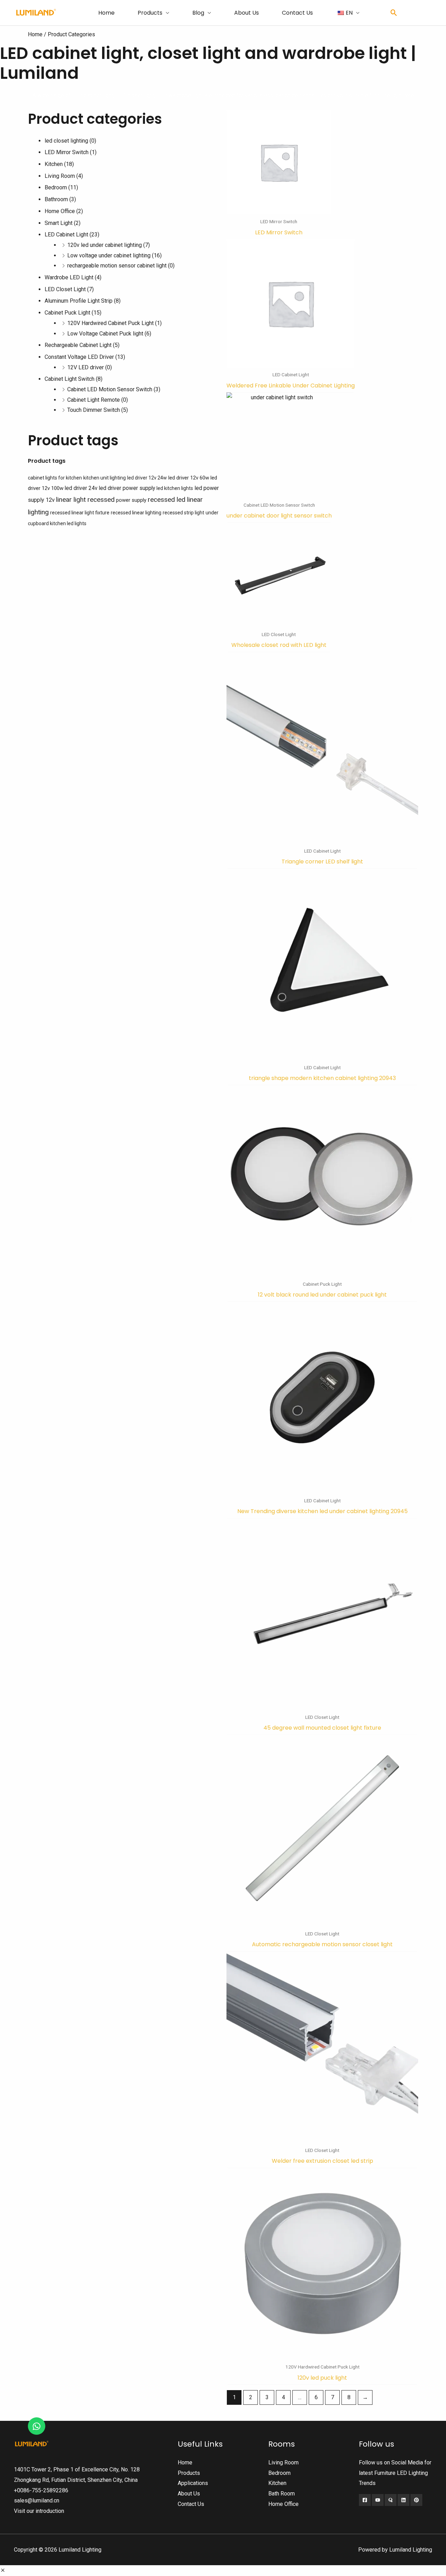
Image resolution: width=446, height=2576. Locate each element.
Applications (193, 2483)
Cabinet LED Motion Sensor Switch (110, 389)
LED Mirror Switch (67, 152)
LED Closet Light (65, 289)
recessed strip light (183, 513)
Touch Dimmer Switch (94, 410)
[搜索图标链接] (394, 13)
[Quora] (391, 2500)
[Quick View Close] (3, 2571)
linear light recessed (85, 500)
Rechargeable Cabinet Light (78, 345)
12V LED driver (86, 367)
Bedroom (56, 187)
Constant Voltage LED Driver (79, 357)
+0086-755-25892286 (41, 2490)
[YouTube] (378, 2500)
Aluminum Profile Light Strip (79, 301)
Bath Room (282, 2494)
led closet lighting (66, 141)
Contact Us (297, 13)
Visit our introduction (39, 2511)
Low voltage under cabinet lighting (109, 255)
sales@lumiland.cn (37, 2501)
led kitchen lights (175, 488)
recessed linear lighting (136, 513)
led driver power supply (127, 488)
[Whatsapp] (37, 2426)
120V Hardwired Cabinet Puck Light (110, 323)
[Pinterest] (416, 2500)
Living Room (60, 176)
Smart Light (59, 223)
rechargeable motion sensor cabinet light (117, 266)
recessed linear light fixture (80, 513)
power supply (131, 500)
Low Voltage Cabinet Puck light (105, 334)
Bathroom (56, 199)
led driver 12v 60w (189, 478)
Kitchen (54, 164)
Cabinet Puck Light (67, 313)
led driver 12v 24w (147, 478)
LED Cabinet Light (66, 235)
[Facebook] (365, 2500)
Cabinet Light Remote (94, 400)
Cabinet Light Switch (70, 379)
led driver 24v (81, 488)
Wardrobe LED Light (69, 277)
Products (150, 13)
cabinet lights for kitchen (55, 478)
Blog (198, 13)
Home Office (60, 211)
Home (106, 13)
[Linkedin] (403, 2500)
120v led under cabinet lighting (105, 245)
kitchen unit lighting (105, 478)
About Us (247, 13)
